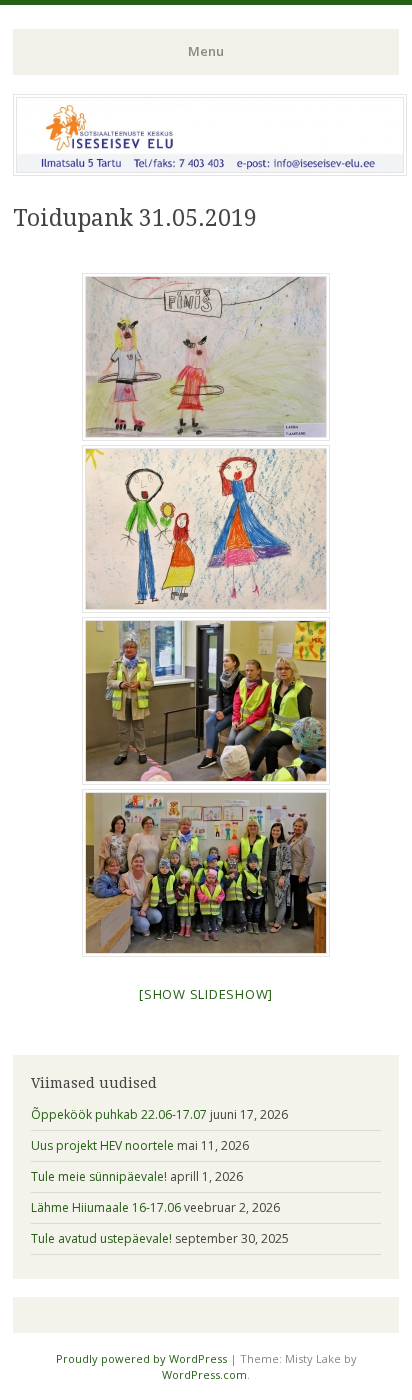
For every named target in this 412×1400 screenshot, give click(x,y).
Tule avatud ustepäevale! (101, 1238)
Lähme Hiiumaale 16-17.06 (106, 1207)
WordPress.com (204, 1374)
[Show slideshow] (206, 994)
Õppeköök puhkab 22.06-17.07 (119, 1114)
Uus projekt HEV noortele (102, 1145)
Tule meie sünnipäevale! (99, 1176)
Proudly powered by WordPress (141, 1358)
